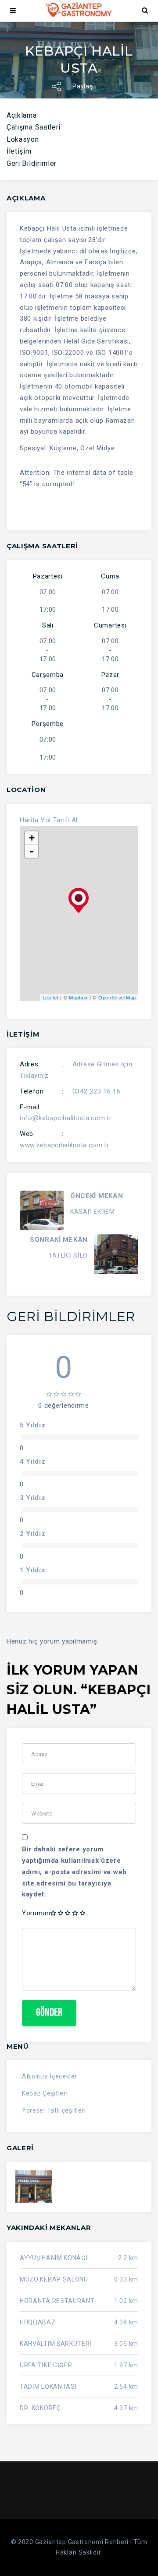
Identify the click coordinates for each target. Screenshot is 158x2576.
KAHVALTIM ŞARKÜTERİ (56, 2344)
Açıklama (22, 115)
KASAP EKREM (93, 1212)
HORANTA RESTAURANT (57, 2301)
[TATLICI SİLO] (116, 1254)
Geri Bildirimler (32, 163)
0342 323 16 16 (97, 1091)
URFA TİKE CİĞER (46, 2365)
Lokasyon (23, 139)
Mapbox (78, 997)
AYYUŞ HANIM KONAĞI (54, 2258)
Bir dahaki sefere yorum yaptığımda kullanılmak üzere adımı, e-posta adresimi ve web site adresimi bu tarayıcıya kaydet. (74, 1872)
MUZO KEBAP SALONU (54, 2279)
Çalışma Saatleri (34, 127)
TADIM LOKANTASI (48, 2387)
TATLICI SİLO (68, 1255)
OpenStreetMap (117, 997)
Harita (29, 820)
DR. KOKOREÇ (40, 2408)
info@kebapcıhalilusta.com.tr (66, 1118)
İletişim (19, 151)
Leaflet (51, 997)
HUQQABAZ (38, 2322)
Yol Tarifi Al (59, 820)
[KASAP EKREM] (42, 1210)
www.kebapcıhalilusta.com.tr (65, 1145)
